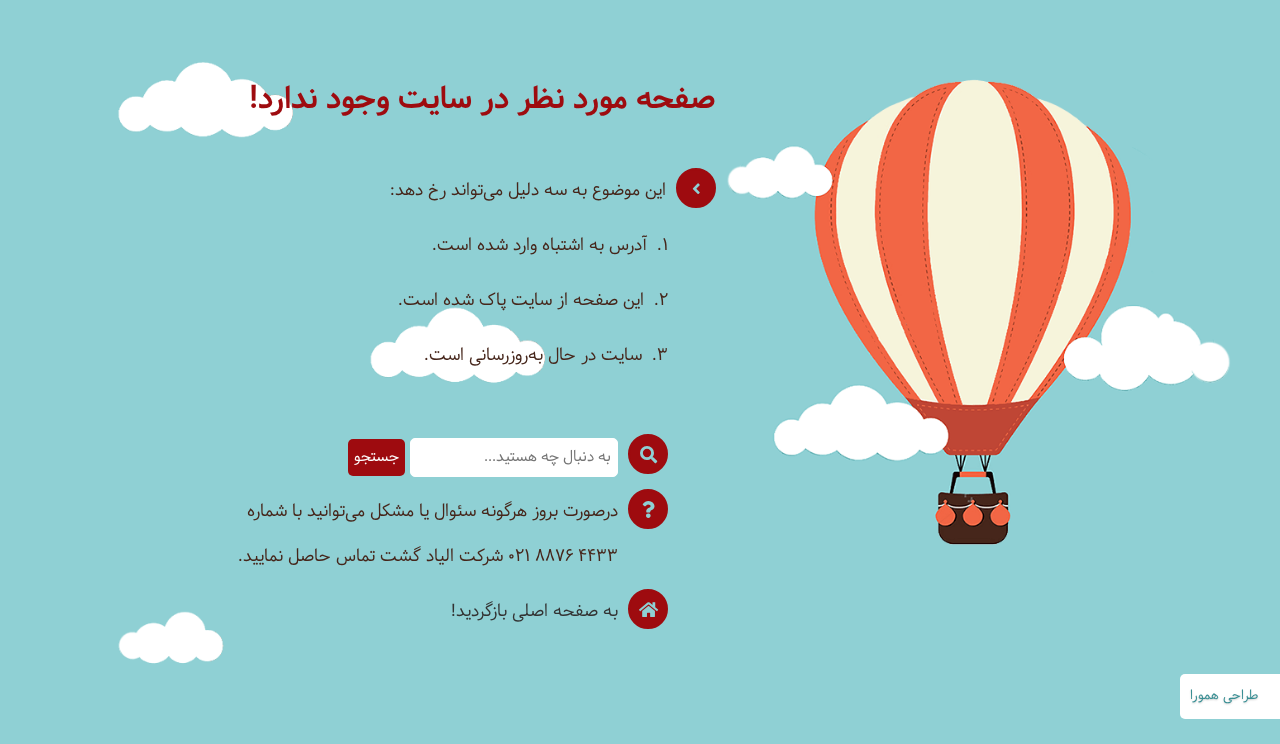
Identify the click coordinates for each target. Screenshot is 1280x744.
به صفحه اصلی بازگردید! (534, 611)
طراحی (1240, 696)
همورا (1204, 696)
